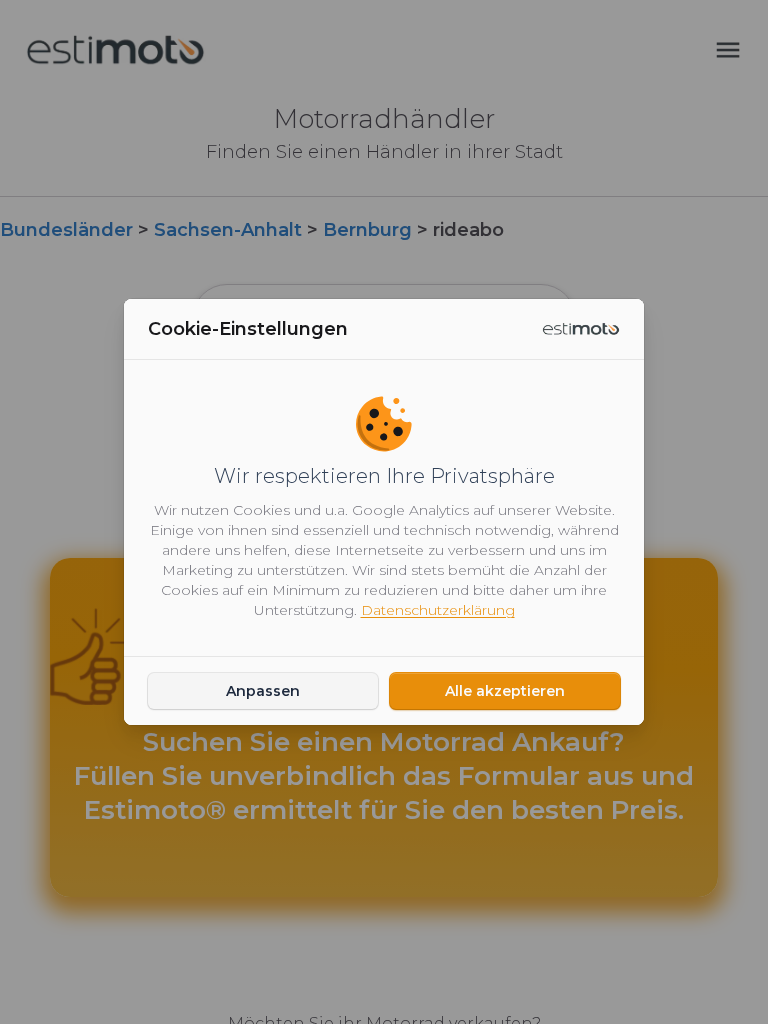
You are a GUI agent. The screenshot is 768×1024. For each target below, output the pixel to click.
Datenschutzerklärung (438, 610)
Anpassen (263, 691)
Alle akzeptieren (505, 691)
